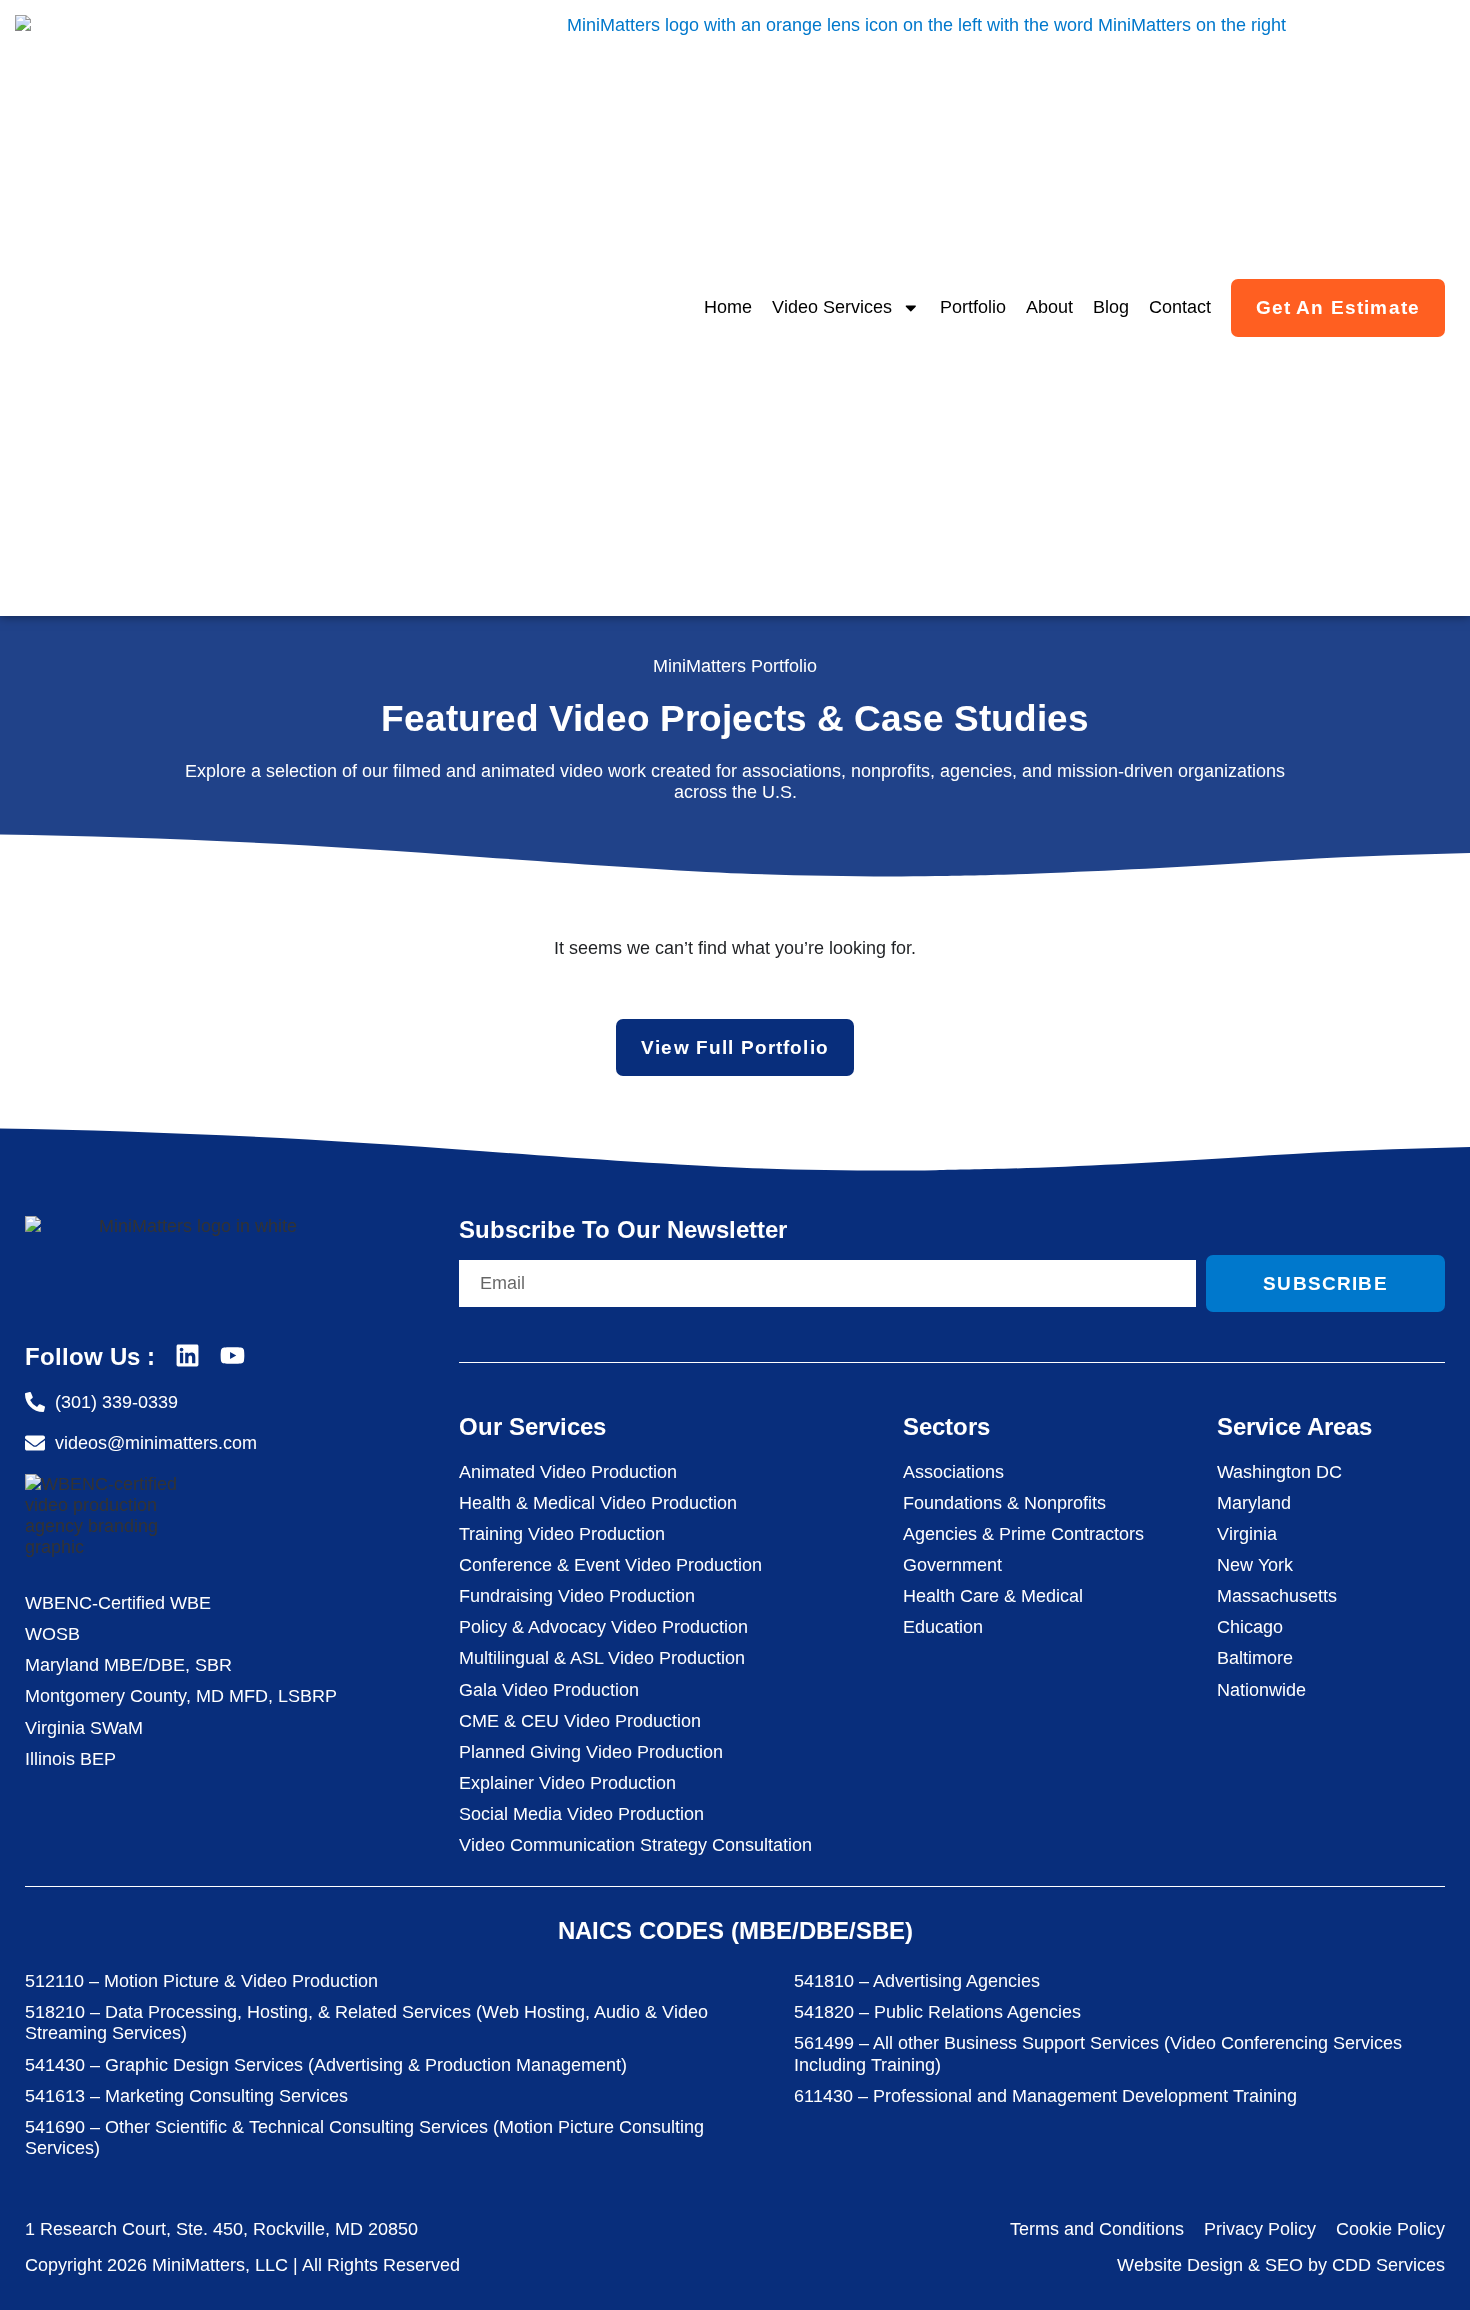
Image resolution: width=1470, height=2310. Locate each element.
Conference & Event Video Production (610, 1565)
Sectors (946, 1426)
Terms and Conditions (1097, 2229)
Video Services (832, 307)
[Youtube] (232, 1355)
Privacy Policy (1260, 2229)
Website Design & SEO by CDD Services (1281, 2265)
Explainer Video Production (567, 1783)
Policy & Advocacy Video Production (603, 1627)
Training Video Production (562, 1534)
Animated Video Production (568, 1472)
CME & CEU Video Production (580, 1721)
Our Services (532, 1426)
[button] (1425, 2261)
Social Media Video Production (581, 1814)
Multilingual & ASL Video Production (602, 1658)
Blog (1111, 307)
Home (728, 307)
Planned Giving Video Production (591, 1752)
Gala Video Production (549, 1690)
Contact (1180, 307)
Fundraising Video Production (577, 1596)
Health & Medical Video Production (598, 1503)
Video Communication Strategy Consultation (635, 1845)
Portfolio (973, 307)
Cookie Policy (1390, 2229)
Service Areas (1294, 1426)
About (1049, 307)
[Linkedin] (187, 1355)
